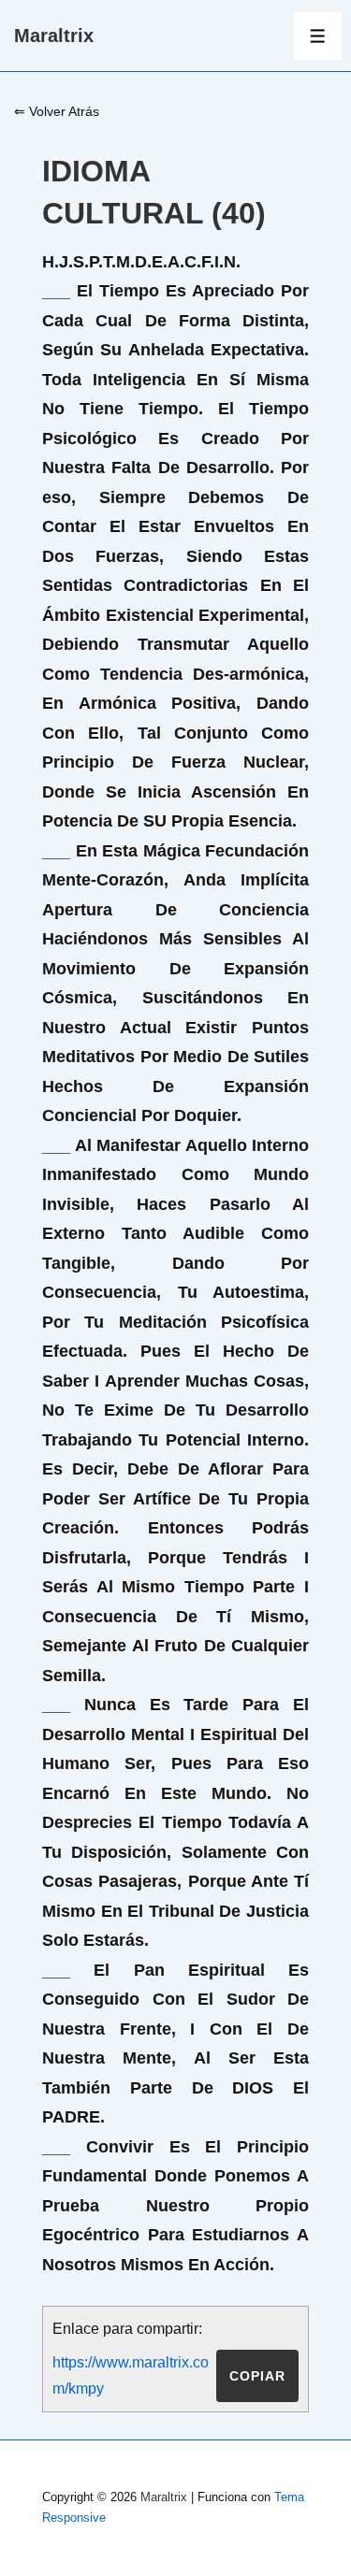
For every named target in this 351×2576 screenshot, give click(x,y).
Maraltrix (54, 36)
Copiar (257, 2376)
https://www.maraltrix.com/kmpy (131, 2375)
